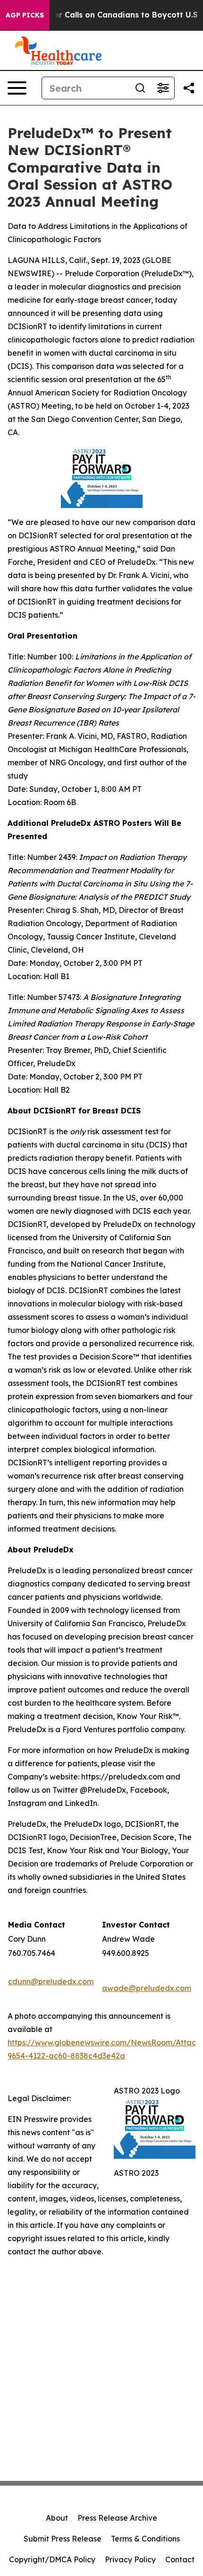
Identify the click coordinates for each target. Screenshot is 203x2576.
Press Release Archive (117, 2518)
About (57, 2518)
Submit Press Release (63, 2539)
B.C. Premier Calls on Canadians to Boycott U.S (106, 15)
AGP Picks (25, 15)
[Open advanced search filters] (163, 88)
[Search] (140, 88)
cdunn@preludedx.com (51, 1981)
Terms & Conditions (145, 2539)
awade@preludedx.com (147, 1988)
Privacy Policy (130, 2559)
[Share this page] (189, 88)
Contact (180, 2559)
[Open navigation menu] (17, 88)
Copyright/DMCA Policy (52, 2559)
